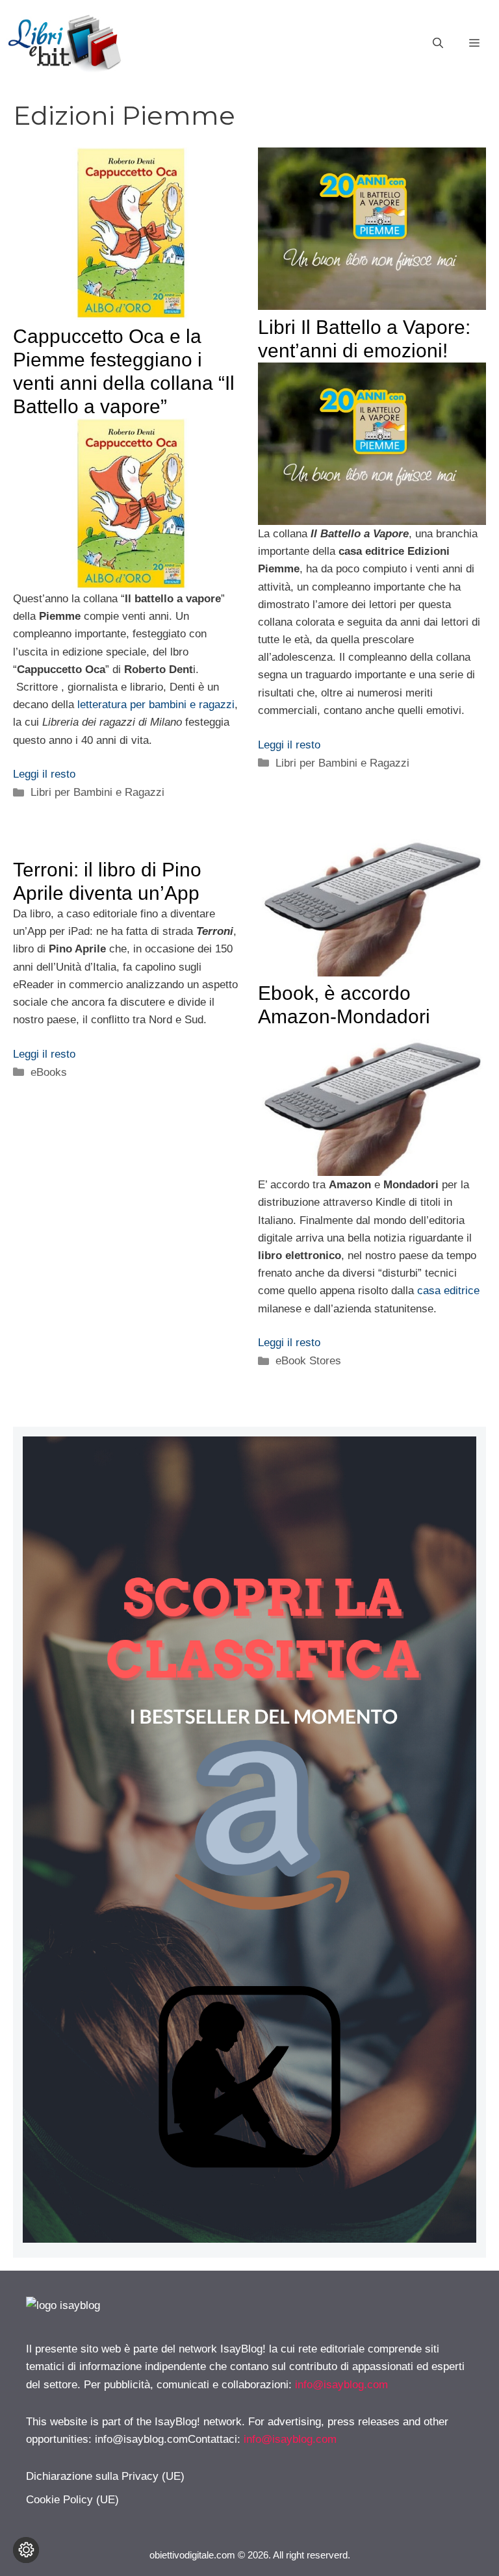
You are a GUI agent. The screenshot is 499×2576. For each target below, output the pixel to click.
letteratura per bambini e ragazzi (156, 705)
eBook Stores (308, 1361)
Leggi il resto (44, 774)
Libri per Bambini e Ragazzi (97, 792)
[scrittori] (249, 2239)
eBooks (49, 1072)
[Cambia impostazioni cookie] (26, 2550)
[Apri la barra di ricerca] (438, 44)
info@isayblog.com (341, 2385)
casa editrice (448, 1291)
